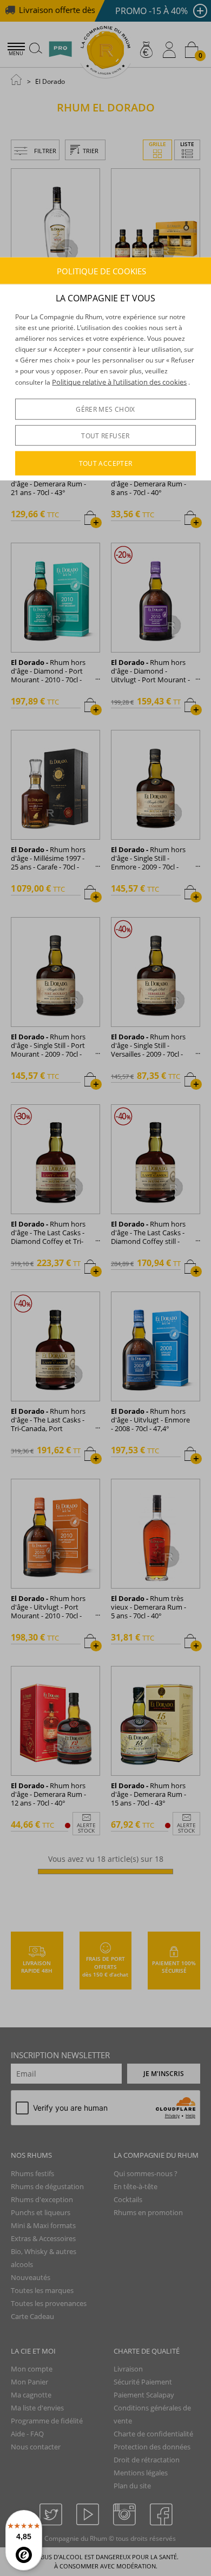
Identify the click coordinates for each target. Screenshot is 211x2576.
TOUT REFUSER (105, 436)
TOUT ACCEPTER (106, 463)
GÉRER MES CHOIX (105, 409)
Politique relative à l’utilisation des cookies (119, 382)
